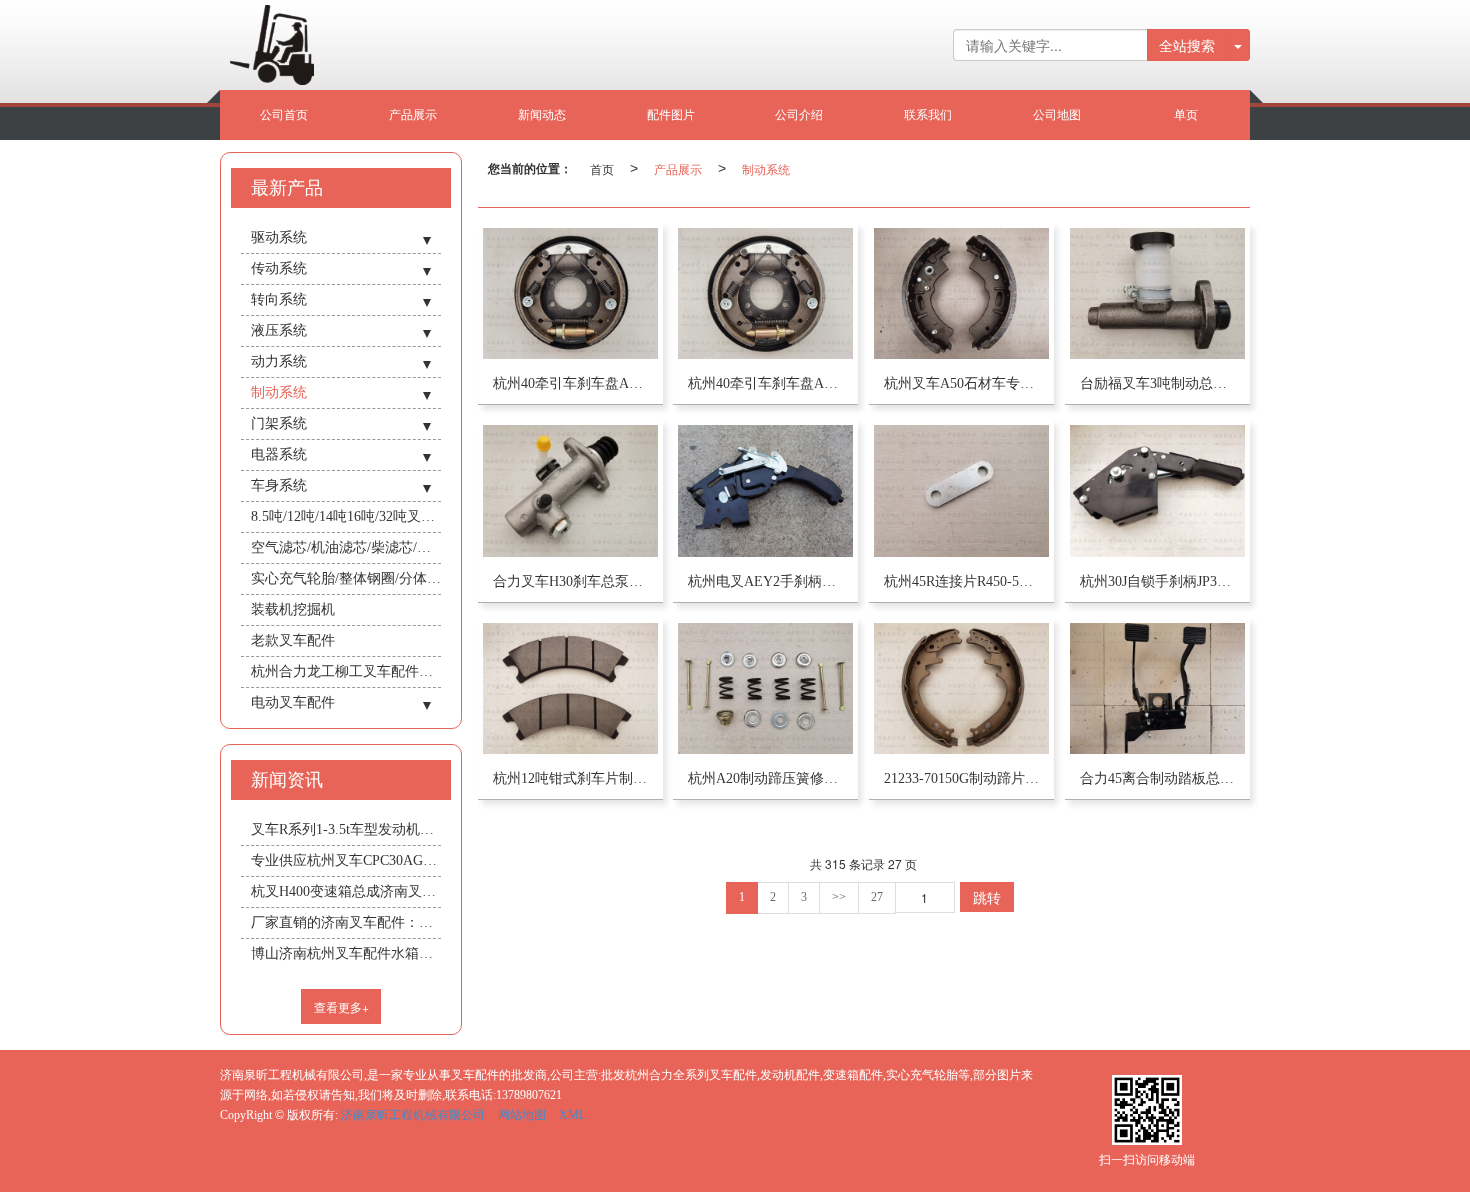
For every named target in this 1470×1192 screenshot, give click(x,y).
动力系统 (279, 361)
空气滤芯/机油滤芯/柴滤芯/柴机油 (346, 547)
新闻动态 (542, 115)
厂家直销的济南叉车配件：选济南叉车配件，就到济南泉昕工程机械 (346, 922)
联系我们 (928, 115)
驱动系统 (279, 237)
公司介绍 (799, 115)
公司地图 (1057, 115)
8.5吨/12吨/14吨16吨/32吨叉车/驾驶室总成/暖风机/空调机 (346, 516)
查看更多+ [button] (341, 1006)
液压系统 (279, 330)
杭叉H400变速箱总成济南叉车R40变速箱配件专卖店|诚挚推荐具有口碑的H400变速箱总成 (346, 891)
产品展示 (413, 115)
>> (839, 897)
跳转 (987, 897)
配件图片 (671, 115)
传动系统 (279, 268)
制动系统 (766, 168)
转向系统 (279, 299)
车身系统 (279, 485)
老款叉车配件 (293, 640)
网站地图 (522, 1115)
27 (877, 897)
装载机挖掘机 (293, 609)
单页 (1186, 115)
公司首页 (284, 115)
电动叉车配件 (293, 702)
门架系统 (279, 423)
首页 (602, 168)
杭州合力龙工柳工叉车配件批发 (346, 671)
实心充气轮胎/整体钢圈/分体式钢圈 (346, 578)
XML (572, 1115)
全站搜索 (1187, 45)
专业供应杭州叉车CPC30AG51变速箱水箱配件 (346, 860)
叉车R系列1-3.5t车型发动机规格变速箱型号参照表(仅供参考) (346, 829)
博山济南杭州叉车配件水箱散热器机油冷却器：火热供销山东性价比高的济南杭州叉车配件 (346, 953)
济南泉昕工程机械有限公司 (413, 1115)
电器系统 (279, 454)
